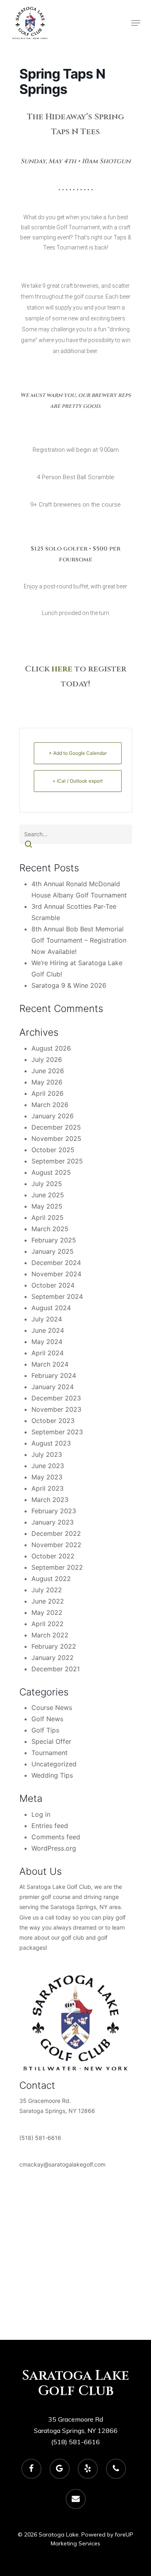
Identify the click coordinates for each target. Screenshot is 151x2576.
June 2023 (48, 1466)
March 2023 (50, 1500)
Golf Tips (45, 1730)
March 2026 (50, 1105)
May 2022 (47, 1612)
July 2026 (47, 1059)
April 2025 (48, 1217)
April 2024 (48, 1353)
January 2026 (53, 1116)
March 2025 (50, 1229)
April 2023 (48, 1488)
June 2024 (48, 1330)
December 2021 (56, 1669)
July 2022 (47, 1590)
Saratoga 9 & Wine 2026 (69, 985)
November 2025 (56, 1138)
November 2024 (56, 1274)
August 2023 (51, 1443)
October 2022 (53, 1556)
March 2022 (50, 1635)
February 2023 (54, 1511)
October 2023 (53, 1421)
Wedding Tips (52, 1775)
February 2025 (54, 1240)
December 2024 (56, 1263)
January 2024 (53, 1387)
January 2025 (53, 1251)
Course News (52, 1708)
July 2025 (47, 1184)
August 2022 (51, 1579)
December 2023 (56, 1398)
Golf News (47, 1719)
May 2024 (47, 1342)
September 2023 (57, 1432)
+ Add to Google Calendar (78, 753)
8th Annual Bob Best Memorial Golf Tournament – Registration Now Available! (79, 940)
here (62, 669)
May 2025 (47, 1206)
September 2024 (57, 1296)
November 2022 (56, 1545)
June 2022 (48, 1601)
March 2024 (50, 1364)
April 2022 (48, 1624)
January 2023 (53, 1522)
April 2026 (48, 1093)
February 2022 (54, 1646)
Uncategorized (54, 1764)
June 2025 (48, 1195)
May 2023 (47, 1477)
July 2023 (47, 1454)
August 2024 (51, 1308)
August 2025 (51, 1172)
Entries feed (50, 1826)
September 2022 (57, 1567)
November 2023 (56, 1409)
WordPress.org (54, 1848)
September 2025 (57, 1161)
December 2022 (56, 1533)
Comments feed (56, 1837)
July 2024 (47, 1319)
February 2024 (54, 1375)
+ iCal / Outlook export (78, 781)
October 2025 (53, 1150)
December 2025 (56, 1127)
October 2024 (53, 1285)
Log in (41, 1814)
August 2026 (51, 1048)
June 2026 (48, 1071)
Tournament (50, 1753)
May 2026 (47, 1082)
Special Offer (51, 1741)
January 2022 (53, 1658)
